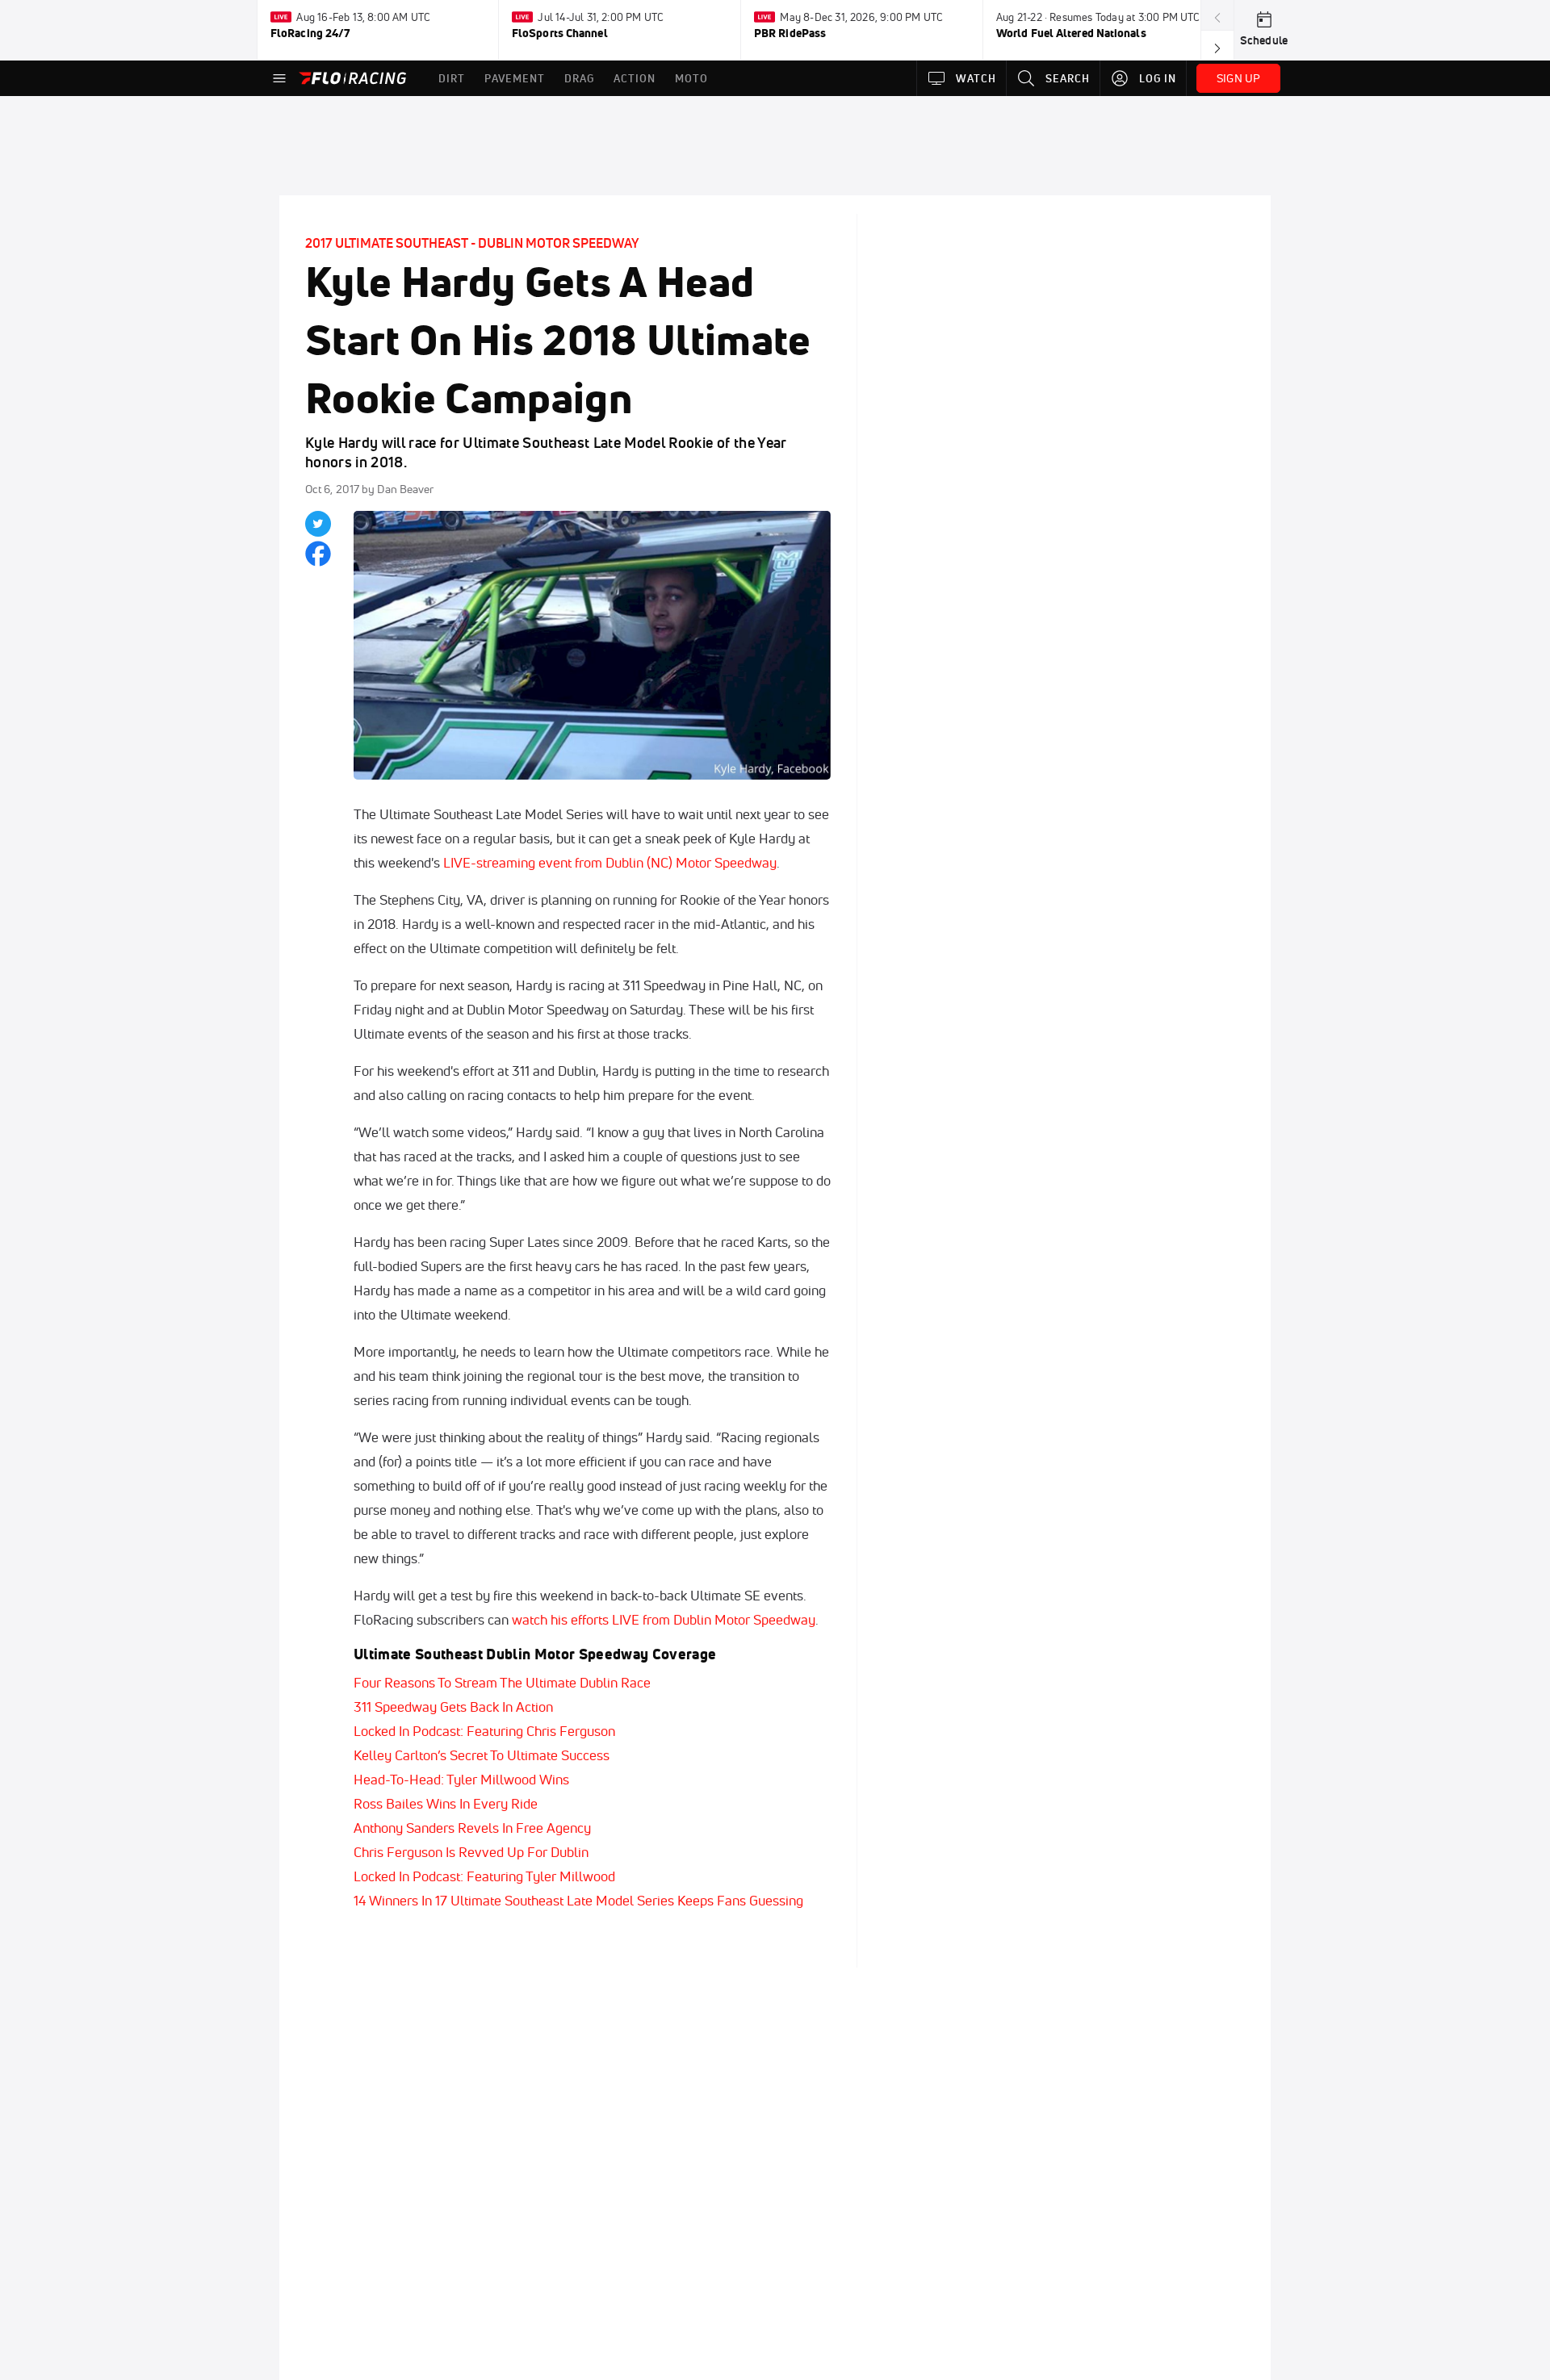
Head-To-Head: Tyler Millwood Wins (461, 1779)
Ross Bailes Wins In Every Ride (446, 1803)
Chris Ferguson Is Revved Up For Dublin (471, 1852)
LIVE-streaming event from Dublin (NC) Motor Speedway (610, 862)
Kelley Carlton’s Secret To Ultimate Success (482, 1755)
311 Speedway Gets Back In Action (453, 1707)
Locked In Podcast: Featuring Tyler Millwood (484, 1876)
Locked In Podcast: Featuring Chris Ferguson (484, 1731)
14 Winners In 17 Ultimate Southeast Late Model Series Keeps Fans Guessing (578, 1900)
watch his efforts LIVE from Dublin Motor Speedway (664, 1619)
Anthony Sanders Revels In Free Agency (472, 1828)
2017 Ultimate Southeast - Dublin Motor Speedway (472, 243)
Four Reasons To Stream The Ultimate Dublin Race (502, 1682)
